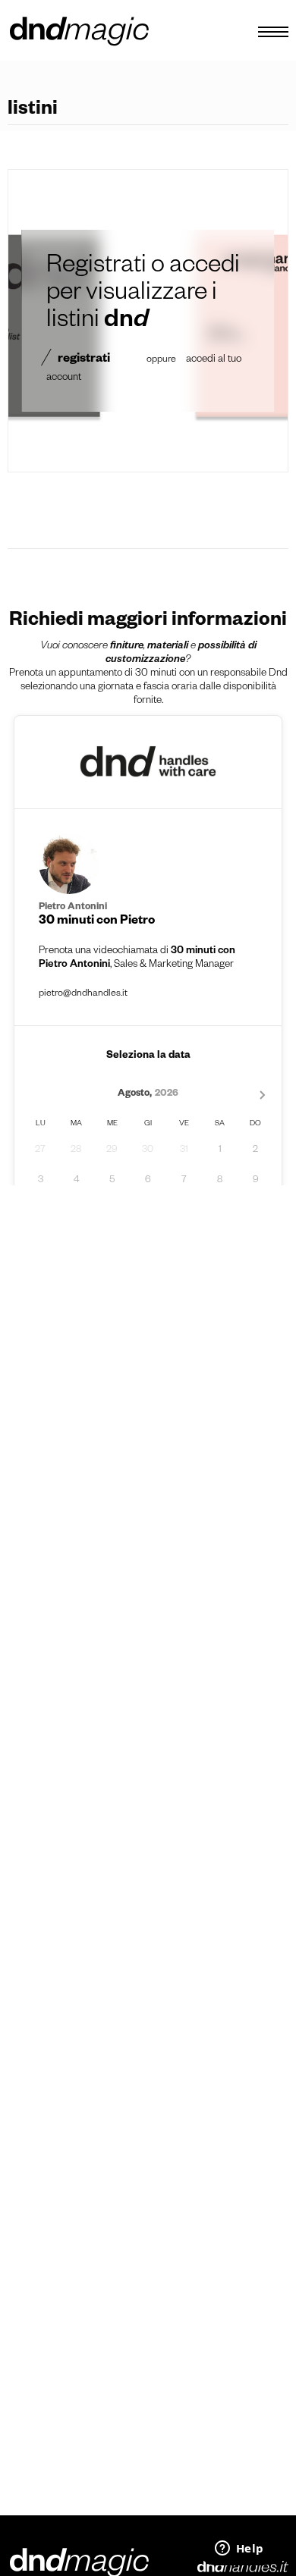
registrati (84, 360)
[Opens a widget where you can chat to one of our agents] (239, 2549)
